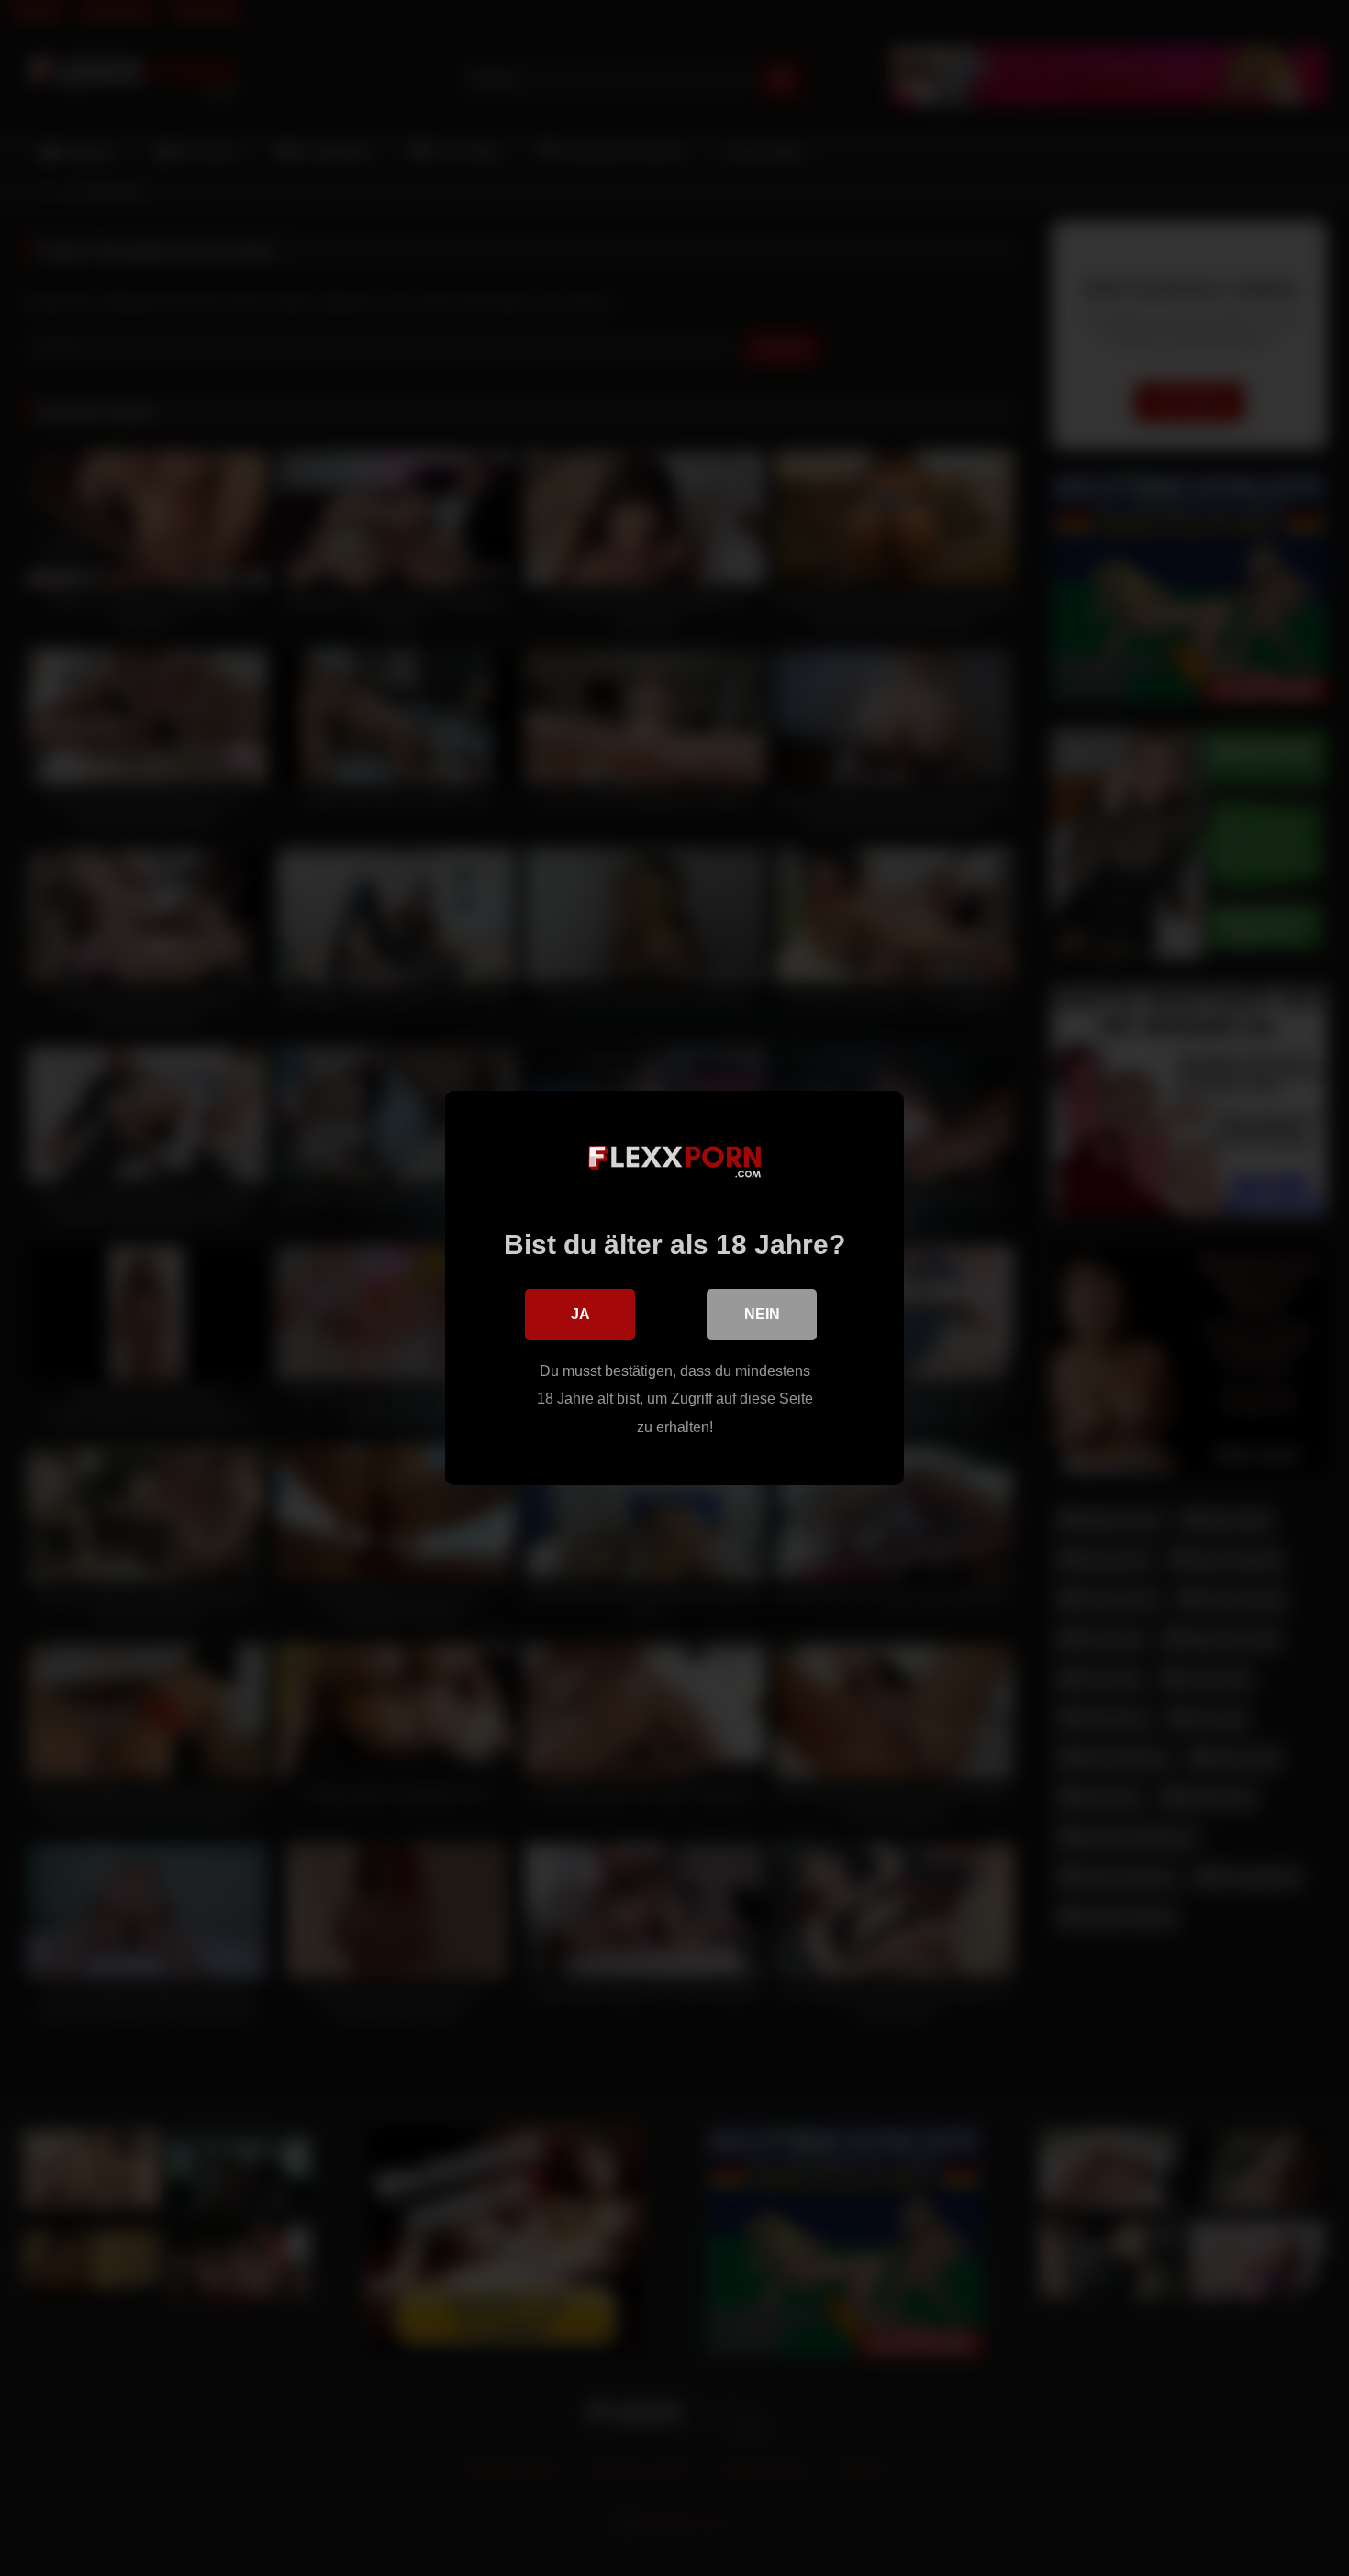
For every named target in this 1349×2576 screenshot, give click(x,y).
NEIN (762, 1314)
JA (580, 1314)
